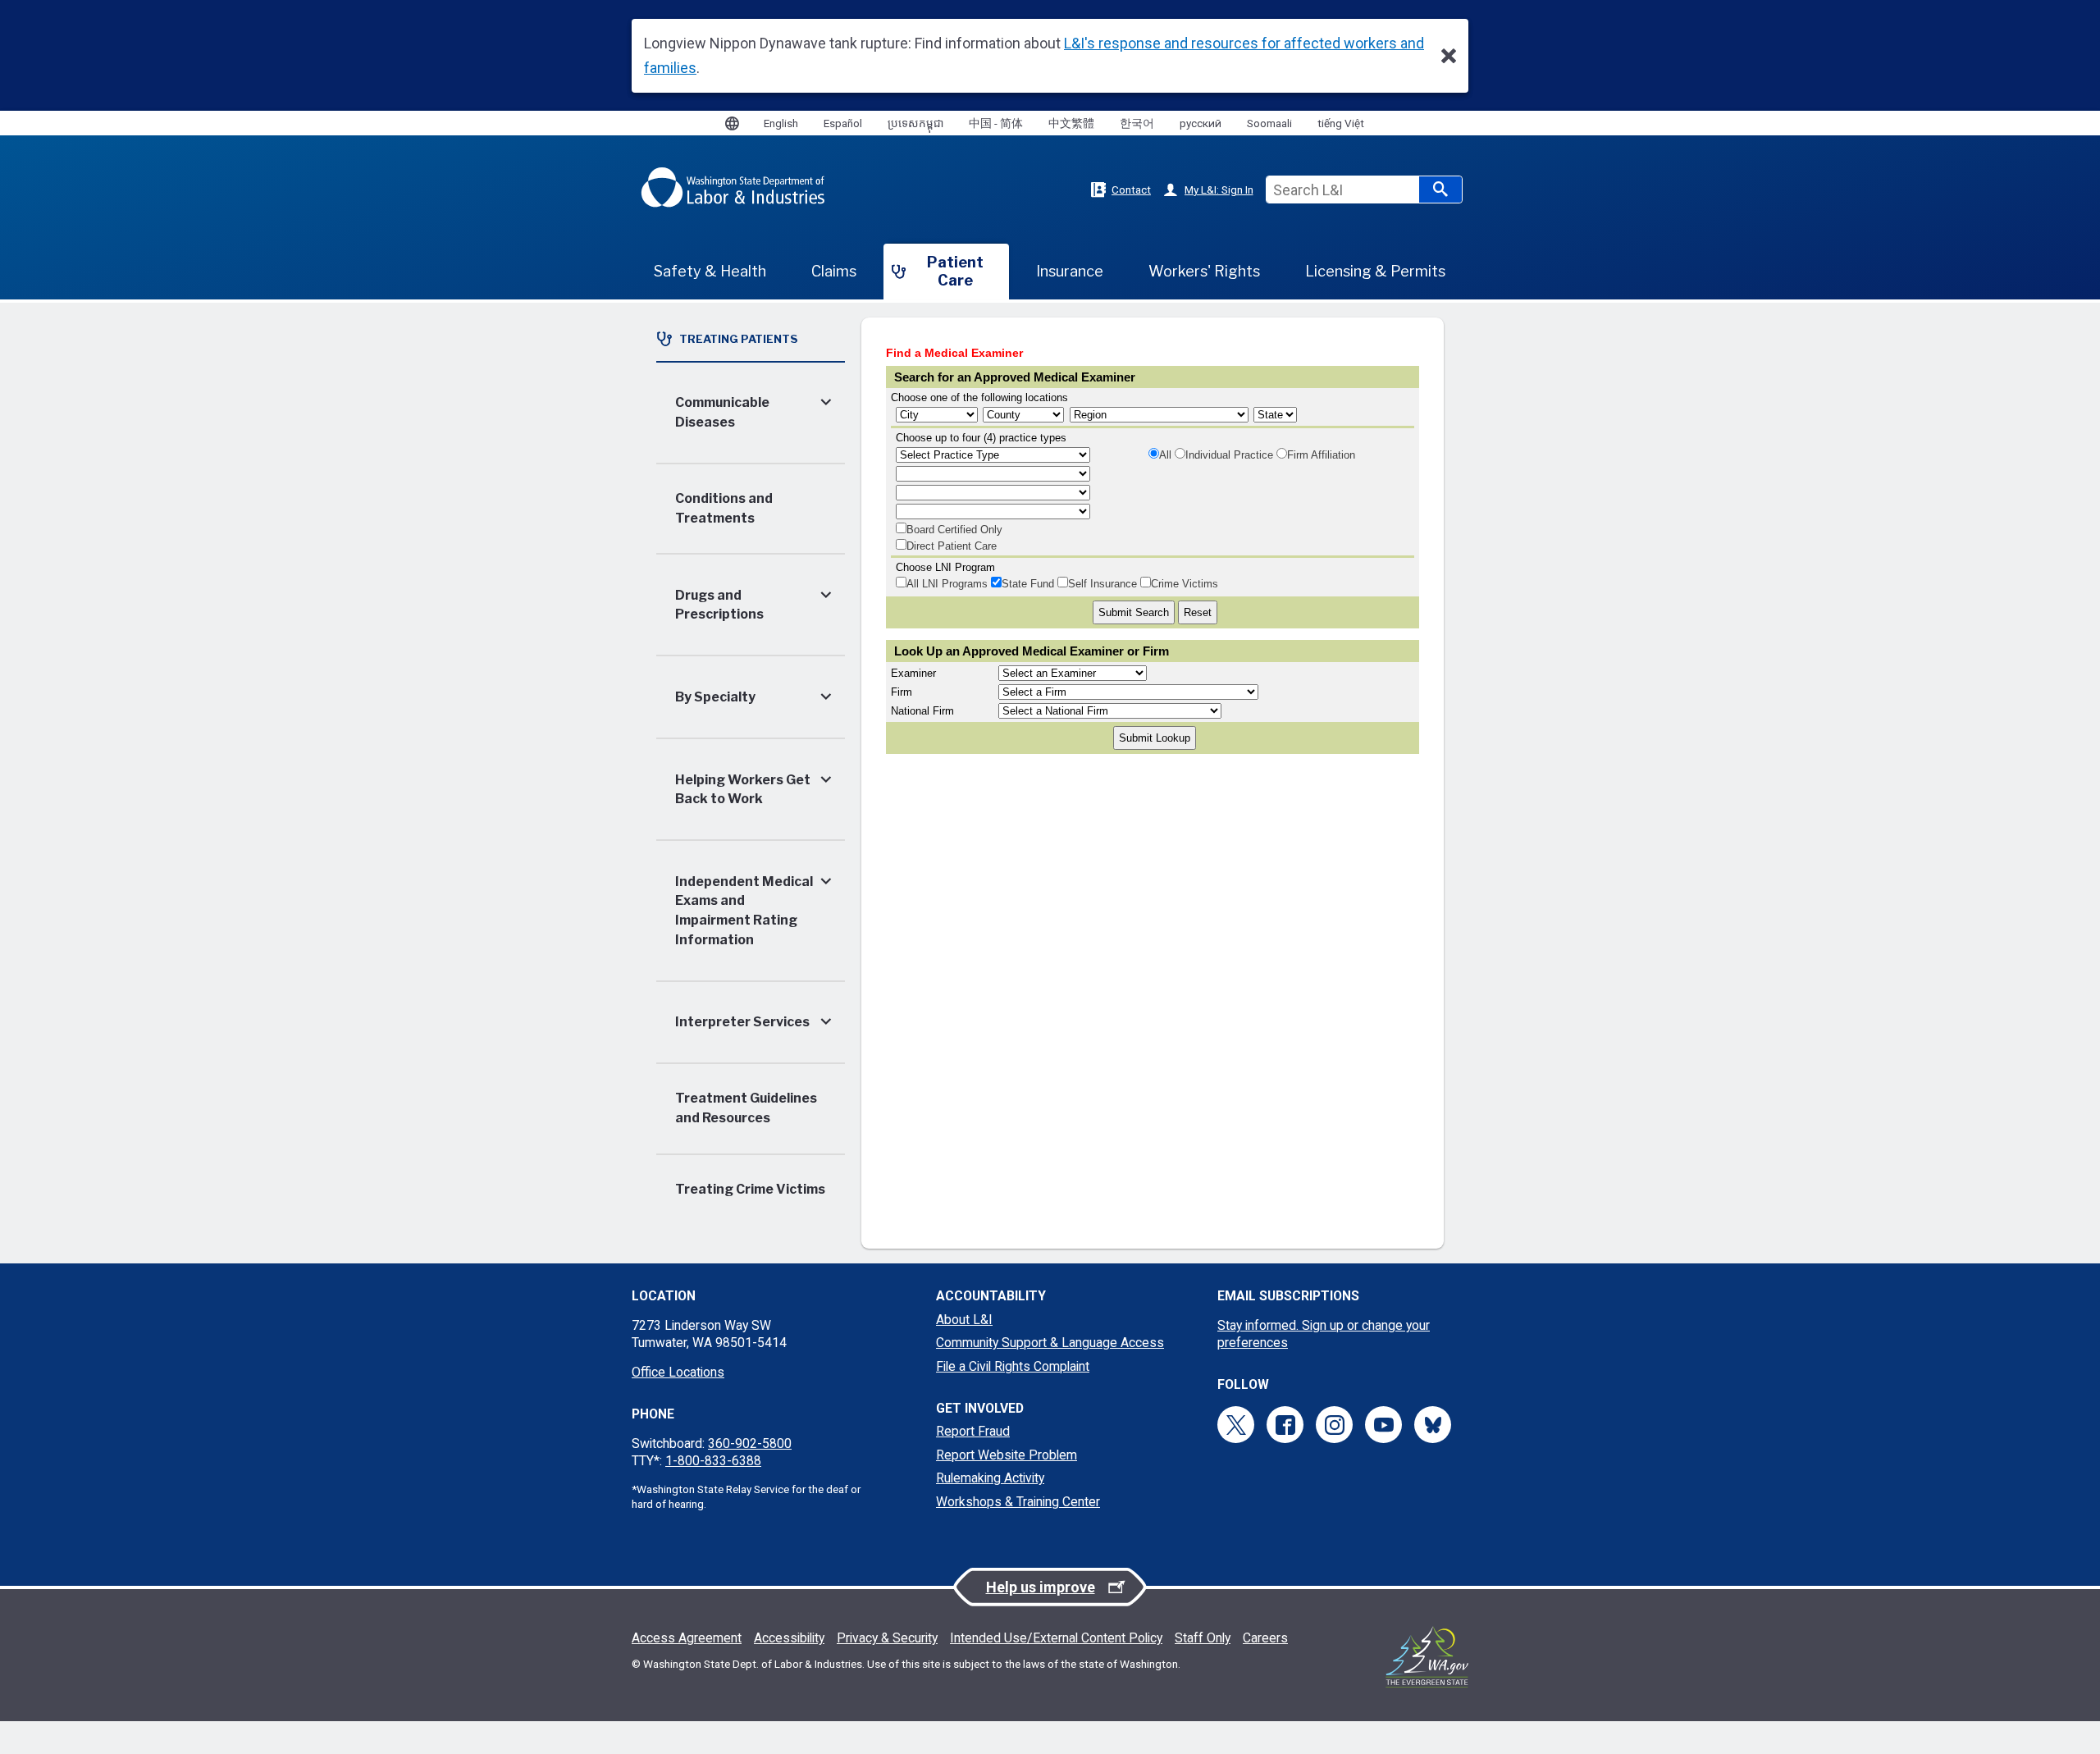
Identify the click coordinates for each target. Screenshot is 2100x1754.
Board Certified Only (954, 530)
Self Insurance (1102, 584)
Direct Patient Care (952, 546)
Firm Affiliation (1321, 455)
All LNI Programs (947, 584)
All (1165, 455)
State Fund (1028, 584)
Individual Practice (1229, 455)
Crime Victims (1185, 584)
